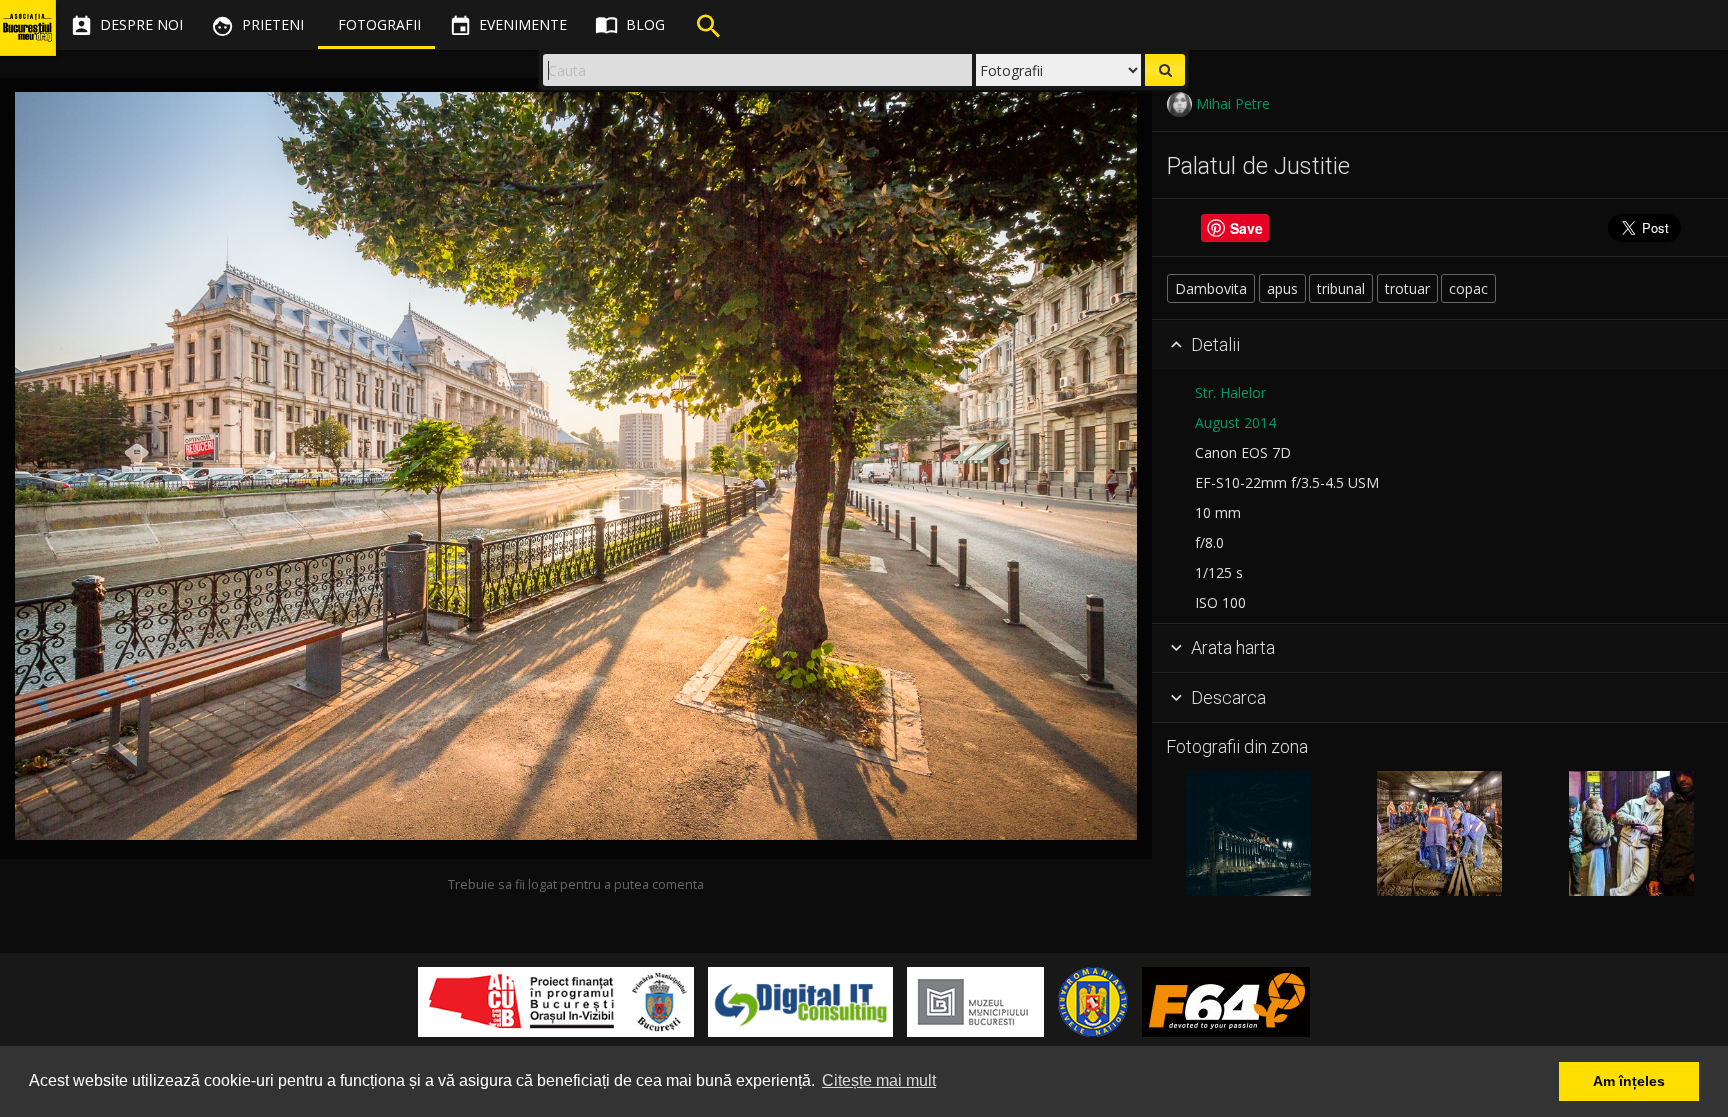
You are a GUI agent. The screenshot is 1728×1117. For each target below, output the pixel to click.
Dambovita (1211, 288)
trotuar (1407, 288)
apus (1282, 288)
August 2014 (1235, 422)
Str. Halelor (1230, 392)
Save (1246, 228)
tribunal (1341, 288)
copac (1468, 288)
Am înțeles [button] (1629, 1081)
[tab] (1440, 345)
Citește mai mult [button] (879, 1080)
